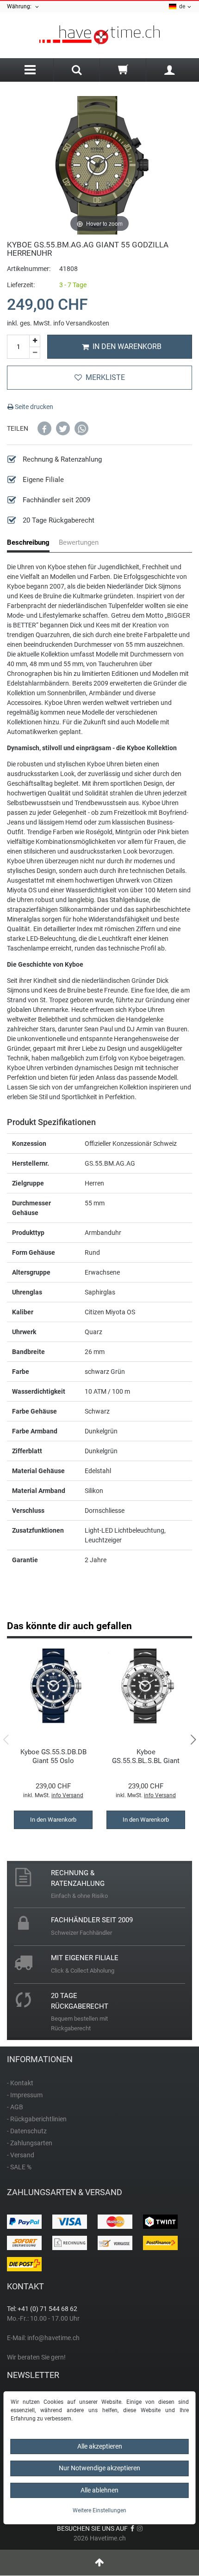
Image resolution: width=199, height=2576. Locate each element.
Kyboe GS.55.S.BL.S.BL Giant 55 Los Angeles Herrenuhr (146, 1756)
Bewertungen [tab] (79, 542)
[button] (44, 428)
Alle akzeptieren (100, 2446)
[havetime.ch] (99, 35)
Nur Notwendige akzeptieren (99, 2468)
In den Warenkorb (127, 346)
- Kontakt (20, 2083)
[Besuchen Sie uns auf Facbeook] (132, 2528)
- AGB (15, 2107)
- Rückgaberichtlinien (37, 2119)
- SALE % (19, 2167)
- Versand (21, 2155)
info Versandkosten (81, 323)
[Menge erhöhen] (35, 341)
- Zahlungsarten (30, 2143)
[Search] (77, 71)
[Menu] (30, 70)
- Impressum (25, 2095)
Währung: (21, 6)
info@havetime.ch (53, 2338)
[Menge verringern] (35, 353)
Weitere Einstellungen (99, 2510)
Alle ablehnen (99, 2490)
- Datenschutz (27, 2131)
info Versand (67, 1795)
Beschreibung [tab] (28, 542)
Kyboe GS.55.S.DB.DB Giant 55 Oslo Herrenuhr (53, 1756)
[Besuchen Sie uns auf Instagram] (140, 2528)
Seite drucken (33, 407)
